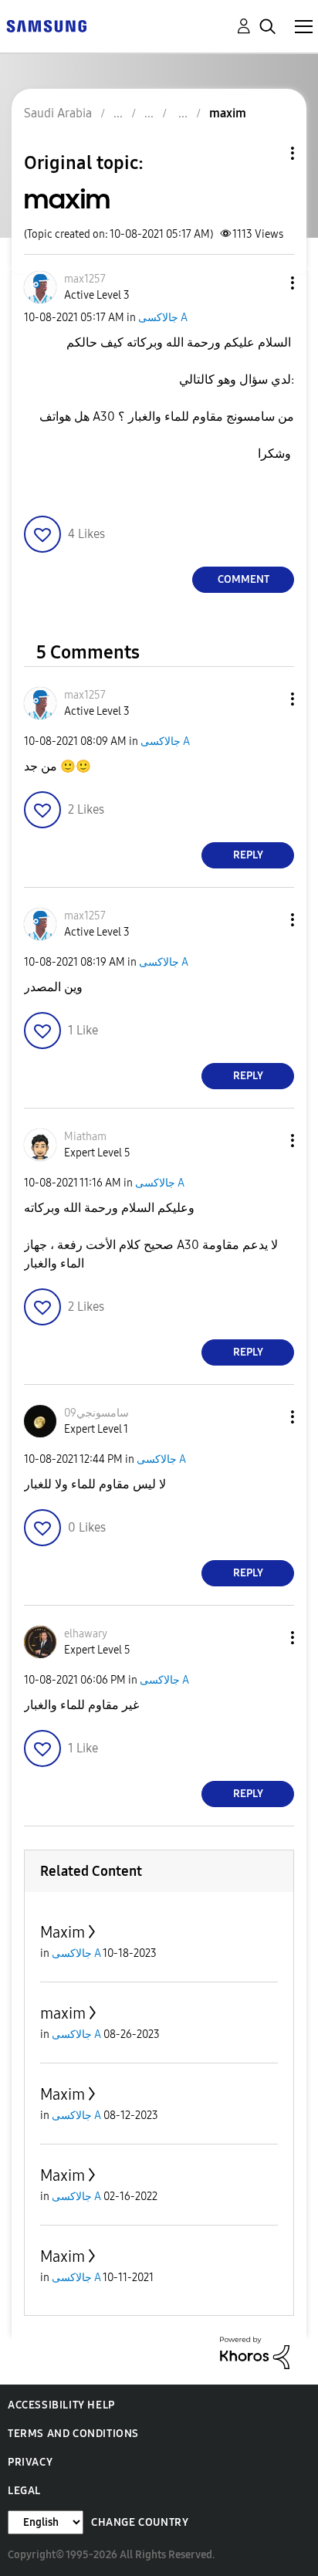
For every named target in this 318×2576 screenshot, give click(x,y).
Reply (248, 855)
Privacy (30, 2462)
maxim (63, 2013)
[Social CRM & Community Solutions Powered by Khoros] (255, 2352)
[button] (267, 283)
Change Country (140, 2522)
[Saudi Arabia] (46, 25)
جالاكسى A (163, 318)
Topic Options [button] (266, 153)
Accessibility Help (61, 2405)
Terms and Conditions (73, 2434)
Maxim (63, 1932)
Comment (244, 579)
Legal (24, 2491)
